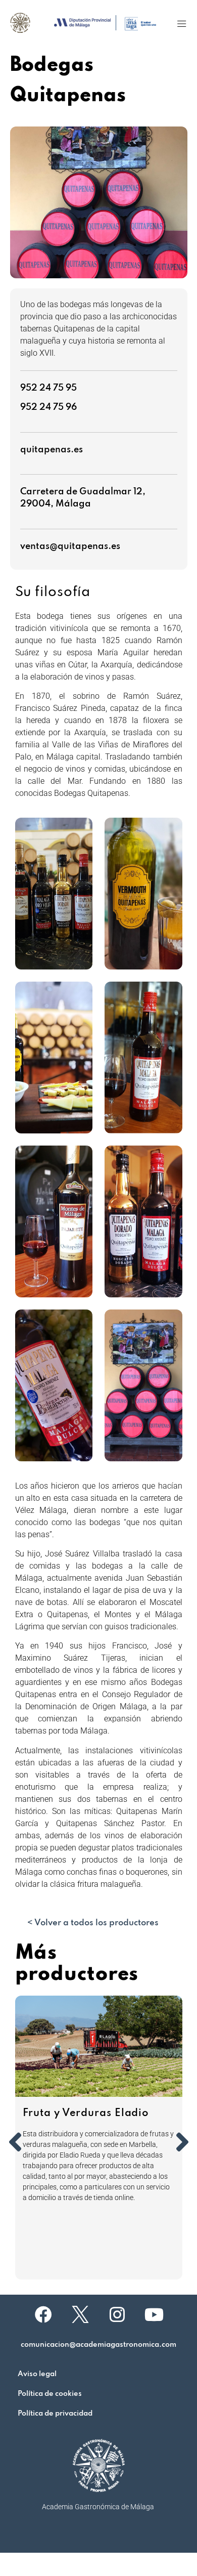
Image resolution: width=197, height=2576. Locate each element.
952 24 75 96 (48, 407)
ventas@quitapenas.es (70, 546)
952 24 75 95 (48, 388)
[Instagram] (117, 2314)
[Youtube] (154, 2314)
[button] (182, 24)
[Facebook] (43, 2314)
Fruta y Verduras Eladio (86, 2114)
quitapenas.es (52, 450)
